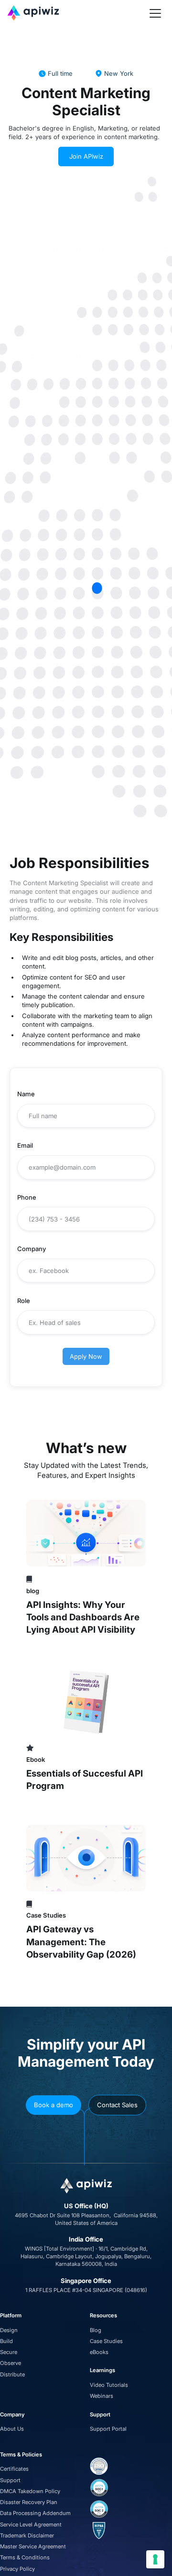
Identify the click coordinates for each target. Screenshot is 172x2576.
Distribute (12, 2374)
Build (6, 2341)
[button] (155, 13)
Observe (11, 2363)
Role (24, 1301)
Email (25, 1145)
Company (32, 1249)
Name (26, 1094)
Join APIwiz (86, 156)
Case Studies (106, 2341)
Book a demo (54, 2105)
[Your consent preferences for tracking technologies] (155, 2559)
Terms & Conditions (25, 2557)
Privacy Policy (17, 2569)
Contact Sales (117, 2105)
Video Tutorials (109, 2385)
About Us (12, 2429)
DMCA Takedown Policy (30, 2491)
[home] (76, 13)
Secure (9, 2352)
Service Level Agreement (31, 2525)
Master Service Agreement (33, 2546)
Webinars (102, 2396)
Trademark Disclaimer (27, 2536)
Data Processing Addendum (35, 2513)
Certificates (14, 2469)
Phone (27, 1197)
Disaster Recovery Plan (29, 2502)
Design (9, 2330)
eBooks (99, 2352)
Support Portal (108, 2429)
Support (10, 2480)
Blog (96, 2330)
